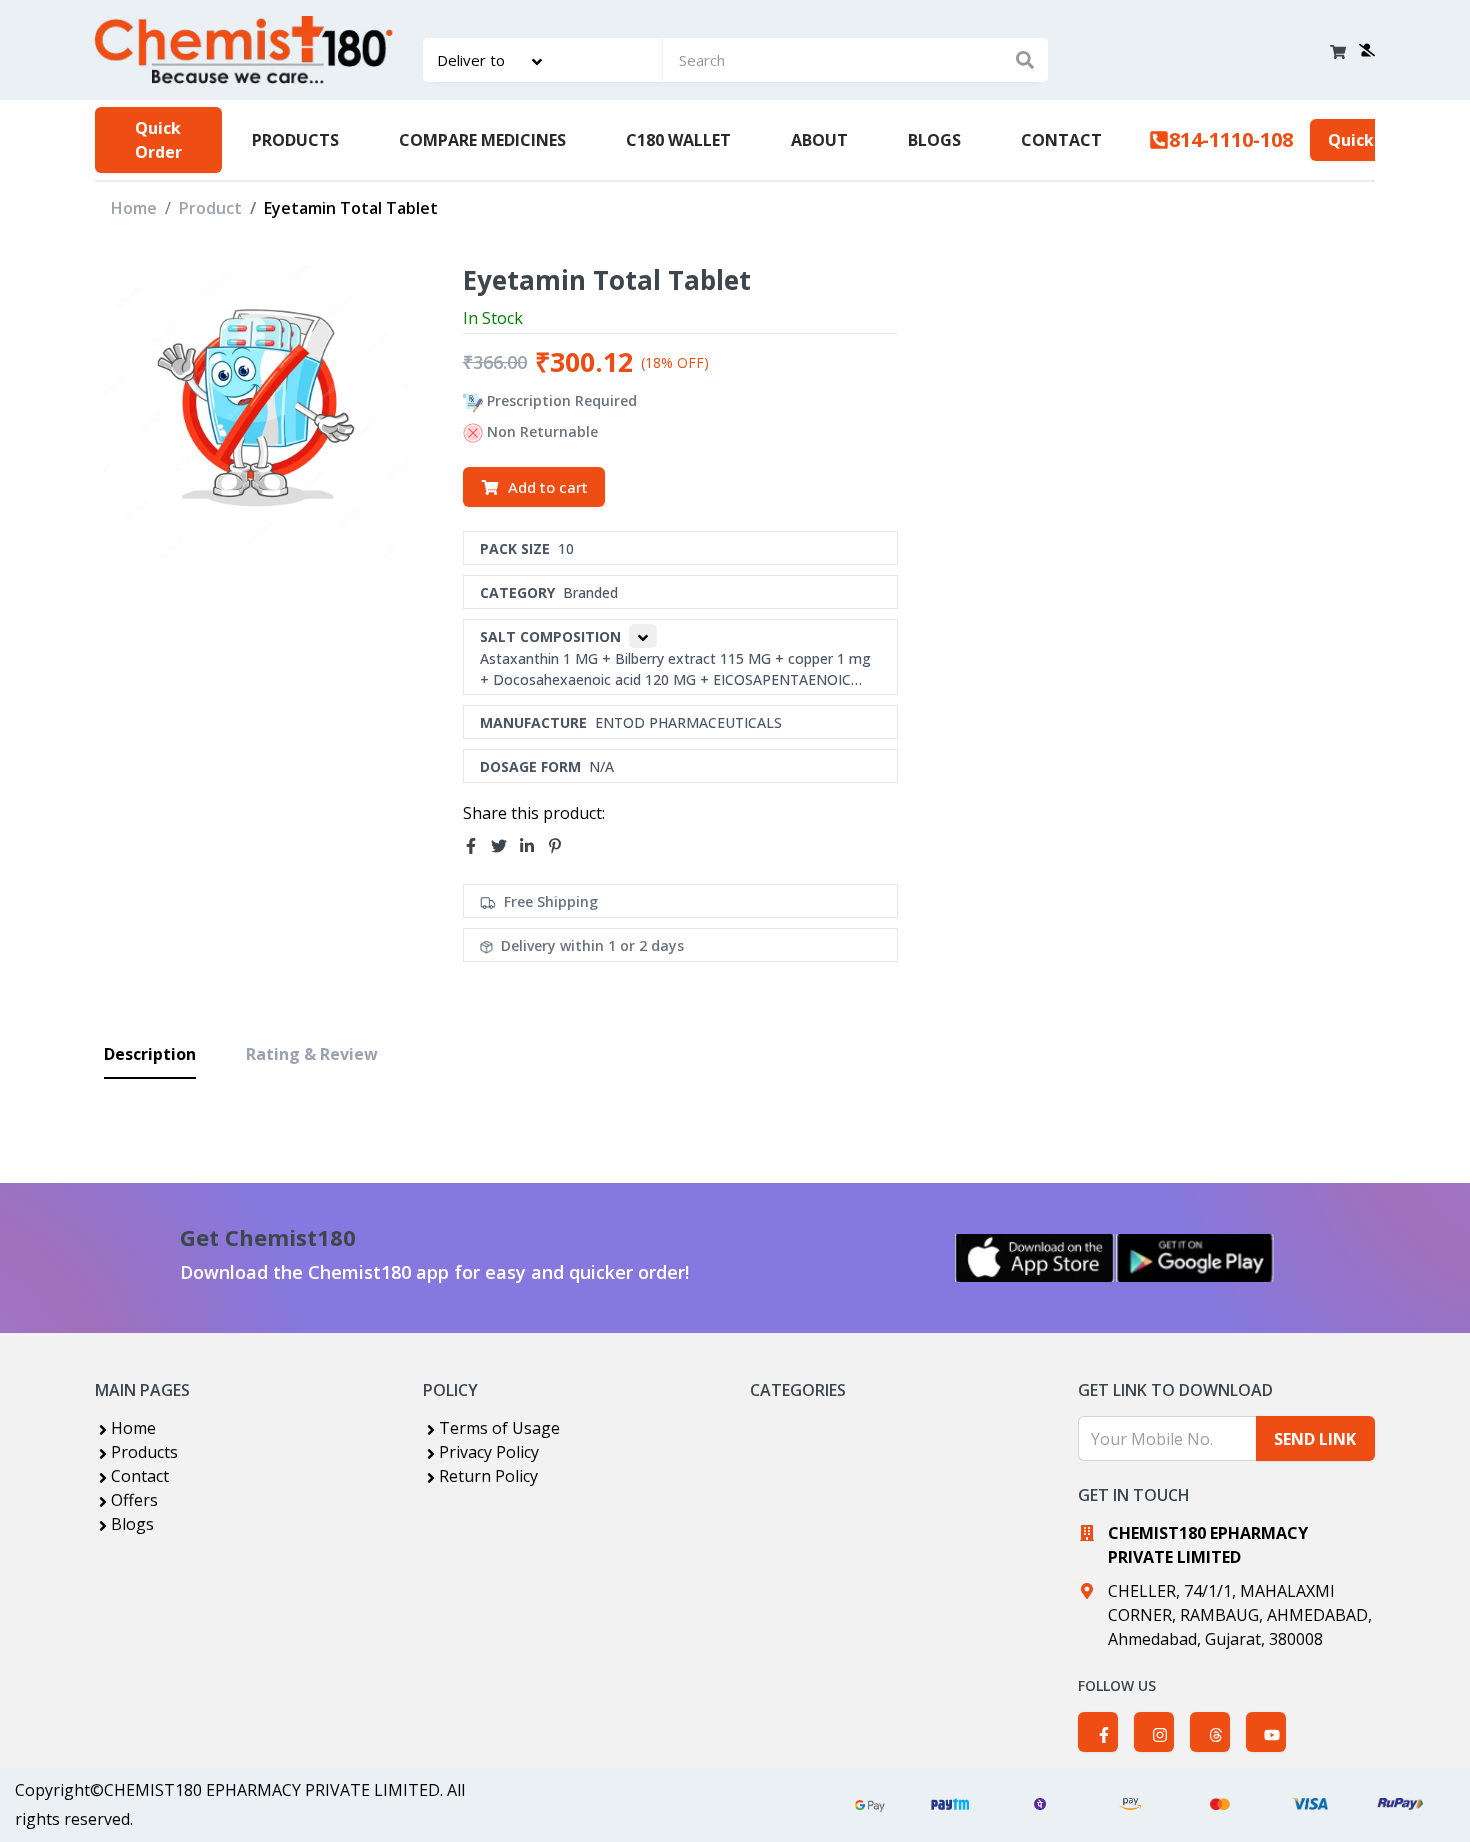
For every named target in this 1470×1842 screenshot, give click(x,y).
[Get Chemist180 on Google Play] (1195, 1258)
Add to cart (548, 487)
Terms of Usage (499, 1428)
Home (134, 208)
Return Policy (488, 1476)
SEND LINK (1315, 1439)
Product (210, 208)
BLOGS (934, 140)
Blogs (132, 1524)
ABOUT (819, 140)
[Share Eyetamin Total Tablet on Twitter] (505, 846)
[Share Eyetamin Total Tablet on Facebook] (477, 846)
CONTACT (1061, 140)
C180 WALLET (678, 140)
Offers (134, 1500)
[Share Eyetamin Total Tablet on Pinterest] (561, 846)
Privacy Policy (489, 1452)
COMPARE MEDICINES (482, 140)
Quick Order (158, 140)
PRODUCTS (295, 140)
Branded (590, 592)
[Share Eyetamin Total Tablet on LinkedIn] (533, 846)
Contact (140, 1476)
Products (144, 1452)
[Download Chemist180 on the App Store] (1035, 1258)
